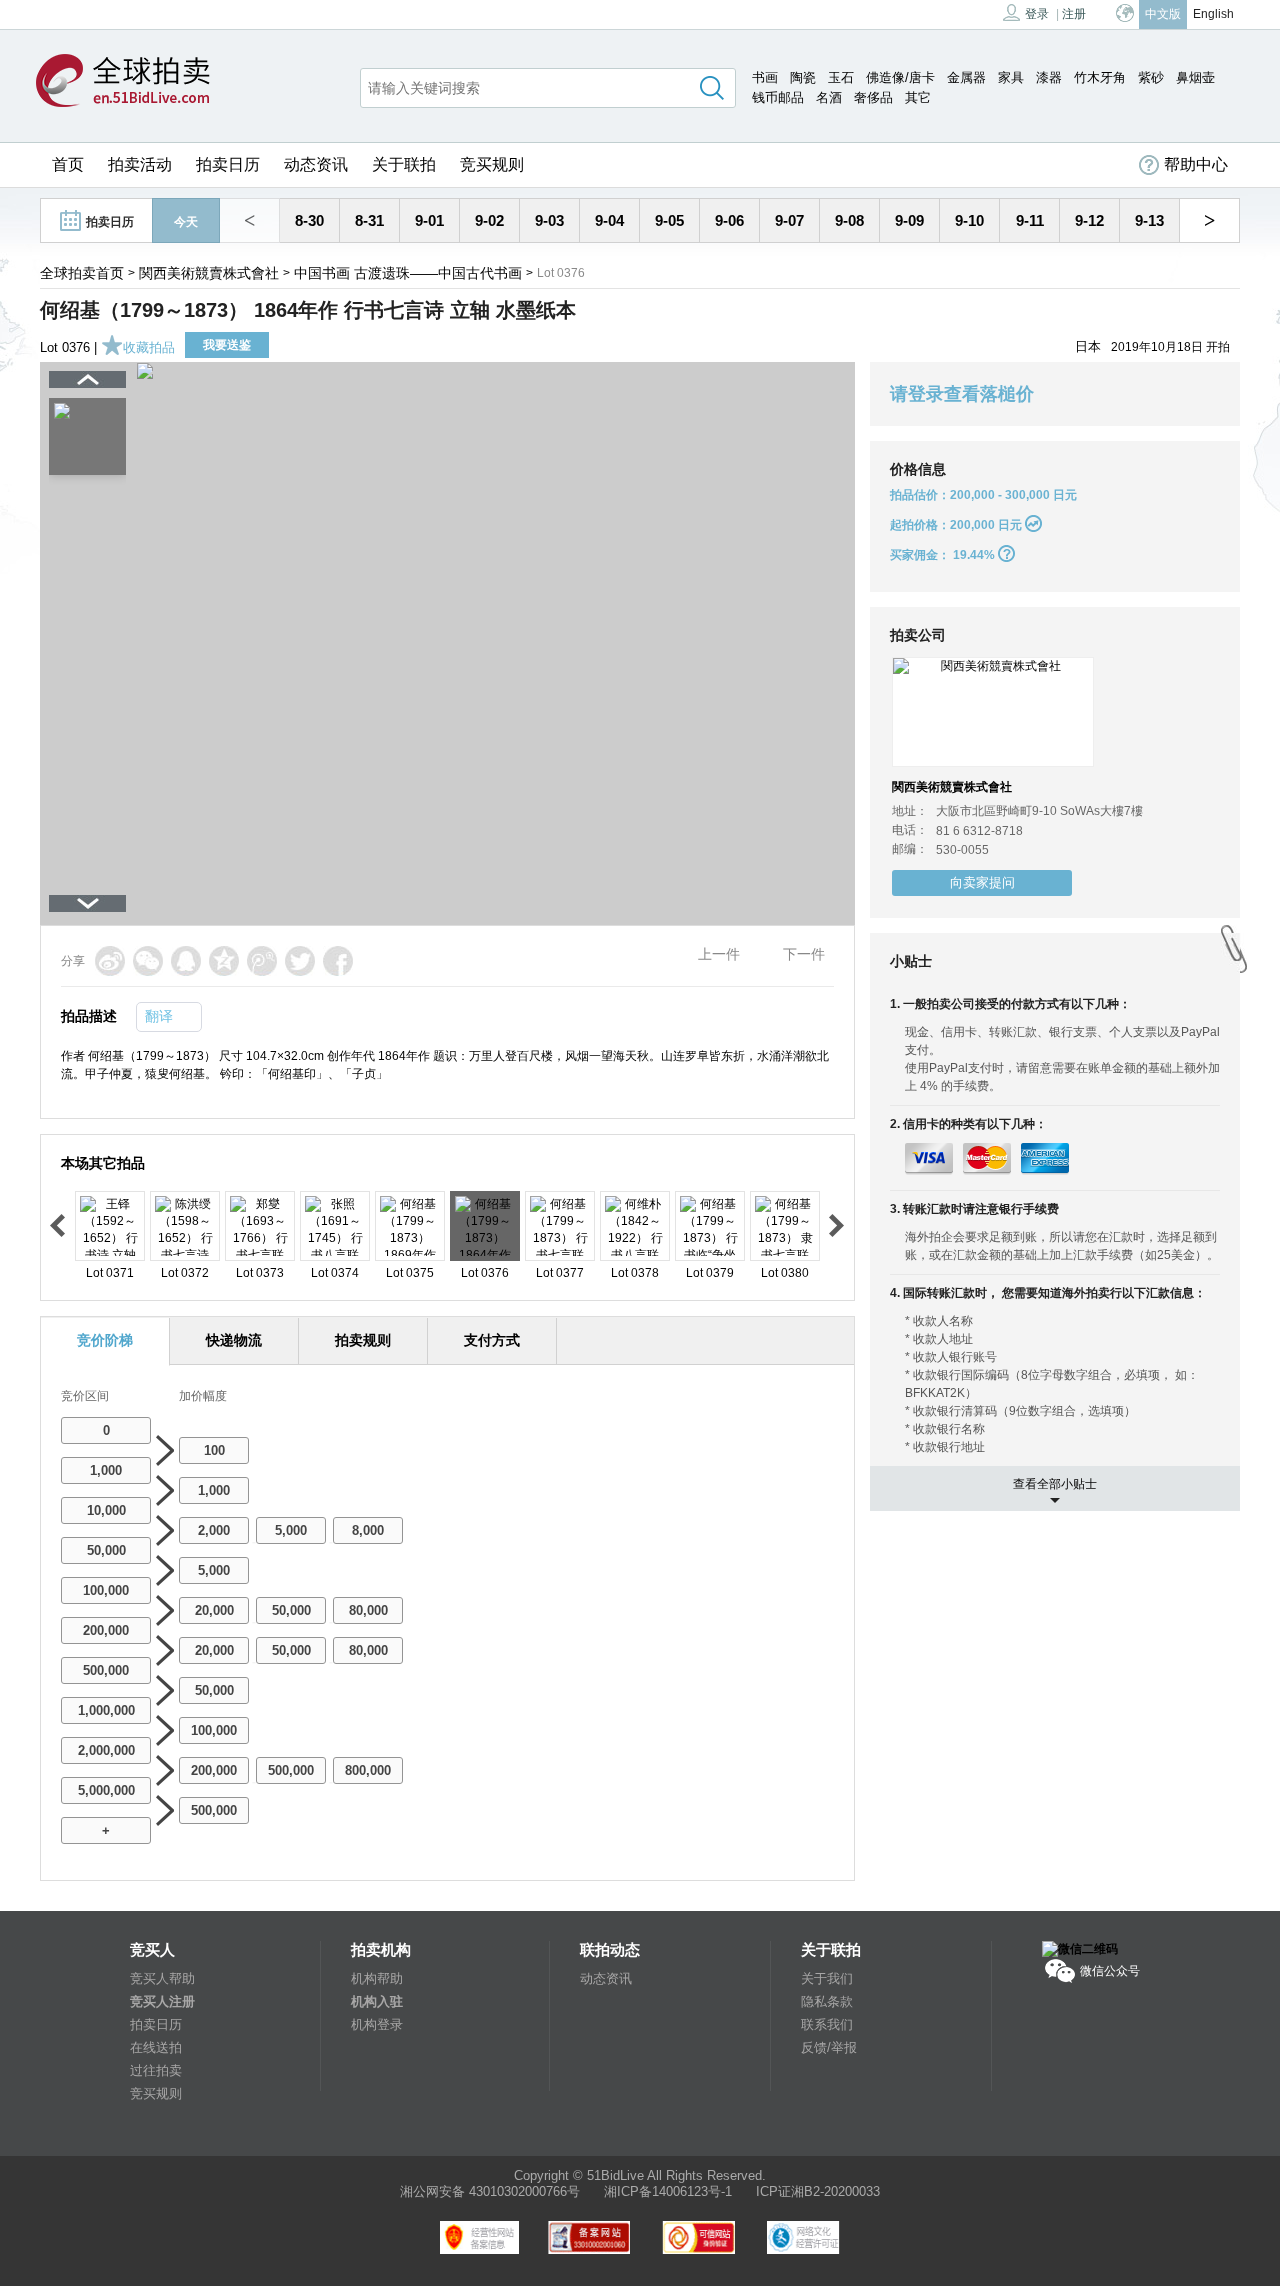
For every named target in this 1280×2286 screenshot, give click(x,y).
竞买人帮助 (162, 1978)
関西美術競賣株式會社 (209, 273)
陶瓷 (803, 77)
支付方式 (492, 1340)
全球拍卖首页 (82, 273)
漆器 (1049, 77)
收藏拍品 (149, 347)
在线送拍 (156, 2047)
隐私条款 (827, 2001)
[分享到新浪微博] (110, 961)
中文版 (1163, 14)
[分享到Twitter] (300, 961)
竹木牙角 (1100, 77)
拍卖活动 (140, 164)
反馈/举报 (829, 2047)
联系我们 (827, 2024)
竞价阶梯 (105, 1340)
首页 (68, 164)
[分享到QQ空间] (224, 961)
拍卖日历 (228, 164)
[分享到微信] (148, 961)
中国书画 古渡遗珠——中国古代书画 (408, 273)
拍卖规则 (363, 1340)
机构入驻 (377, 2001)
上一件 (719, 954)
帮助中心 (1196, 164)
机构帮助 (377, 1978)
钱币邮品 (778, 97)
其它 (918, 97)
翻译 (159, 1016)
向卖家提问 (982, 882)
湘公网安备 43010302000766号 (490, 2191)
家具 (1011, 77)
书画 (765, 77)
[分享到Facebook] (338, 961)
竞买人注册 (162, 2001)
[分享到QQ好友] (186, 961)
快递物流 (234, 1340)
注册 (1074, 14)
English (1213, 14)
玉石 (841, 77)
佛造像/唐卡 (900, 77)
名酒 (829, 97)
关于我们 (827, 1978)
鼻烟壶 (1195, 77)
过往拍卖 (156, 2070)
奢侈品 (873, 97)
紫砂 (1151, 77)
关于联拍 (404, 164)
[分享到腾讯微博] (262, 961)
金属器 (966, 77)
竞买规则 (492, 164)
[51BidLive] (123, 82)
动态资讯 (316, 164)
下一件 (804, 954)
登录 (1037, 14)
